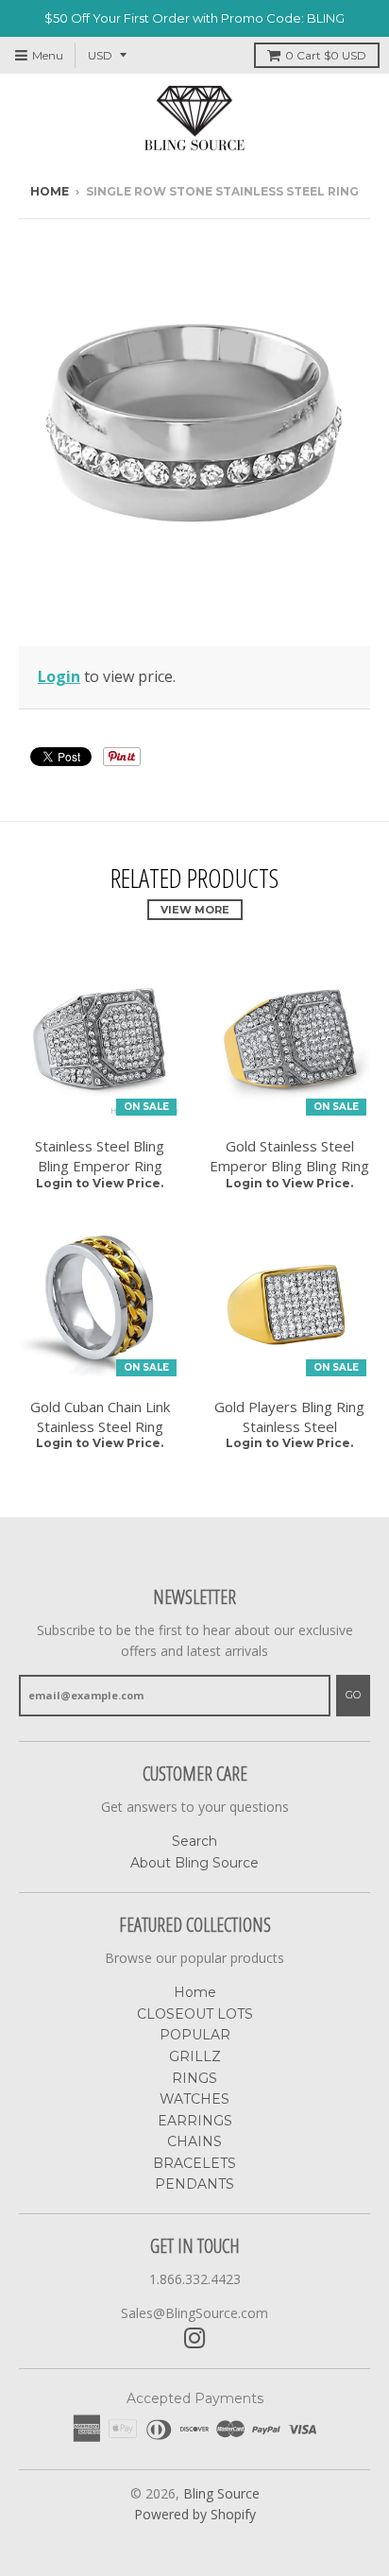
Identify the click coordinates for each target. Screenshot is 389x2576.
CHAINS (194, 2141)
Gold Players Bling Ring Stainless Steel (289, 1416)
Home (50, 191)
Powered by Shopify (195, 2514)
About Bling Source (194, 1863)
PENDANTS (194, 2184)
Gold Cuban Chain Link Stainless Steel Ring (100, 1416)
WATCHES (194, 2099)
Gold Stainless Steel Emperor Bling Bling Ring (289, 1156)
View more (195, 910)
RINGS (194, 2078)
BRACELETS (194, 2163)
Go (353, 1695)
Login (59, 676)
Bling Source (221, 2493)
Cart (326, 55)
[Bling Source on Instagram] (195, 2338)
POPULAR (195, 2035)
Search (194, 1841)
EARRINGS (195, 2121)
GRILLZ (195, 2056)
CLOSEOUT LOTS (195, 2014)
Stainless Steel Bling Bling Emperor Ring (100, 1156)
